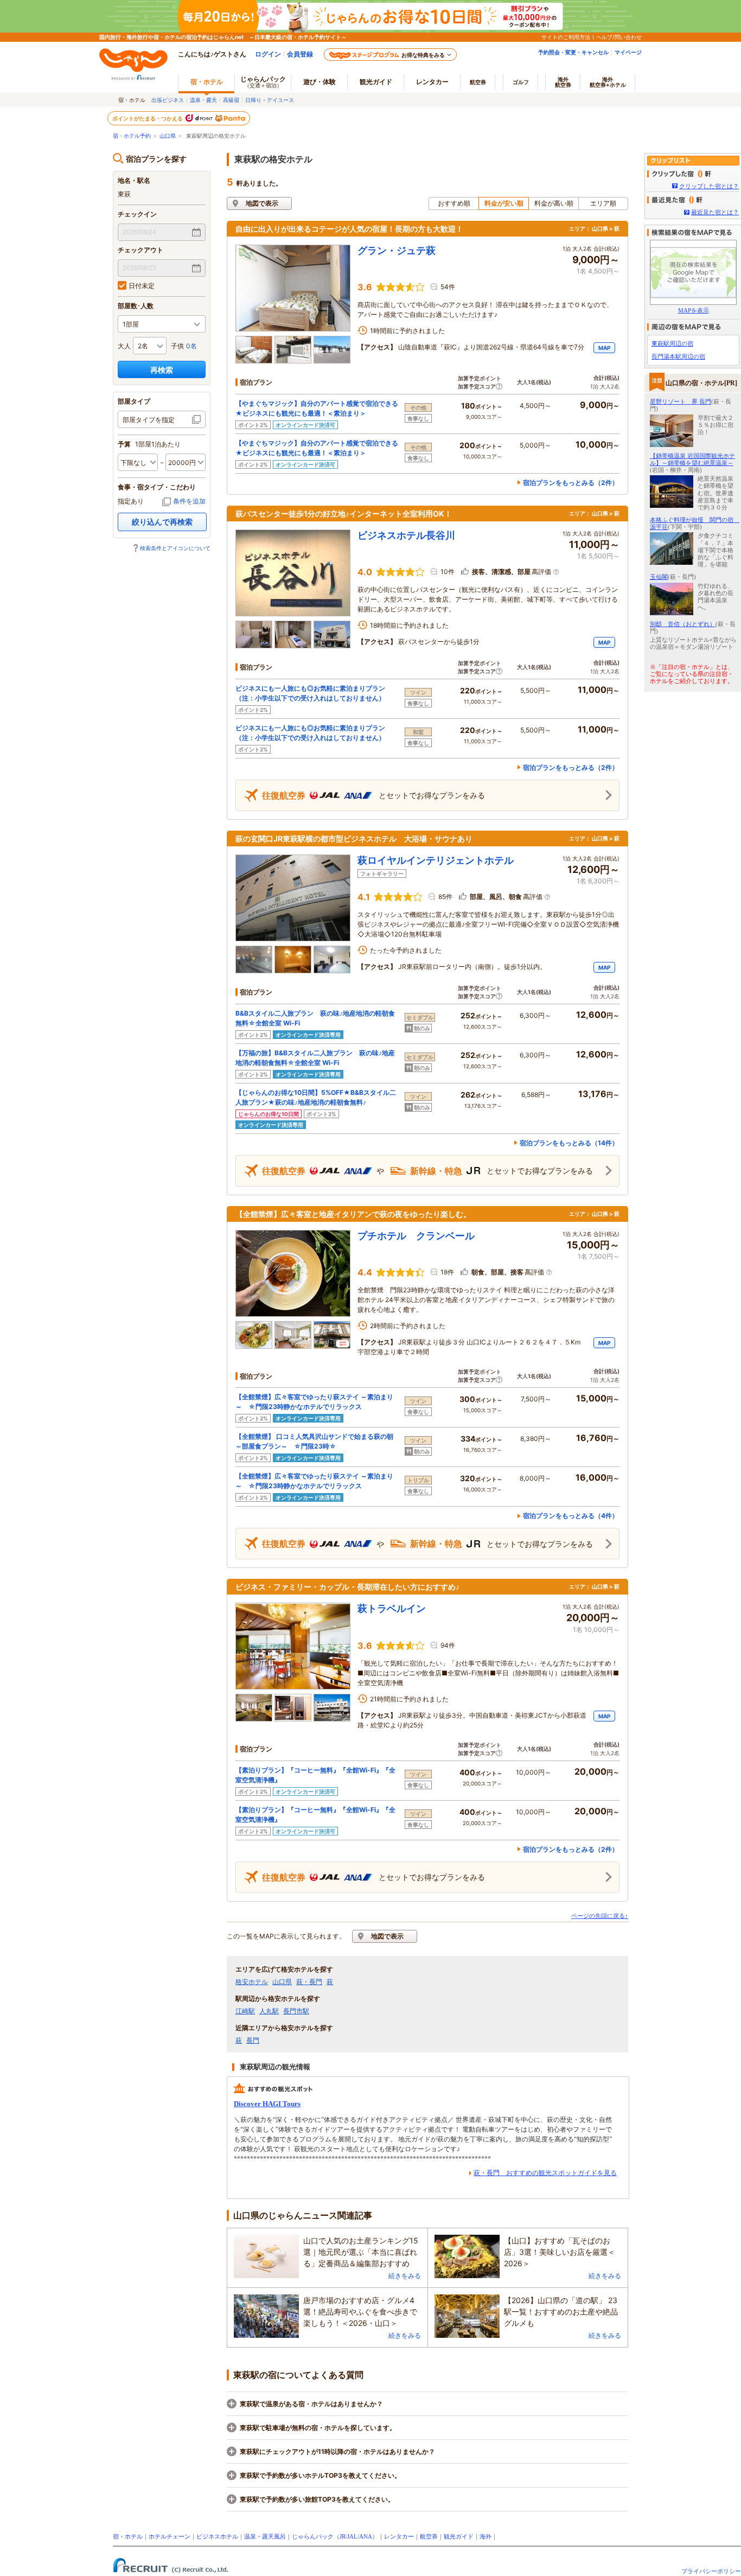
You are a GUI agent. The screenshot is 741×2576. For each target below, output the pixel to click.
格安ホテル (252, 1982)
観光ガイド (459, 2536)
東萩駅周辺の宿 (672, 343)
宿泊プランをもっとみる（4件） (571, 1516)
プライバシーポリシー (711, 2571)
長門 (253, 2041)
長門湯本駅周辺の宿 (678, 356)
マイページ (628, 52)
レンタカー (432, 82)
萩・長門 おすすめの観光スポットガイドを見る (545, 2173)
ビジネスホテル (217, 2536)
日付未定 (142, 286)
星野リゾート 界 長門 (681, 401)
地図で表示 (262, 203)
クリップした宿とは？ (709, 186)
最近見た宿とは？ (715, 212)
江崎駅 (245, 2011)
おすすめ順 (454, 203)
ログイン (268, 54)
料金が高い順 (554, 203)
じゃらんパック (263, 82)
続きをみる (405, 2276)
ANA (366, 2536)
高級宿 (231, 100)
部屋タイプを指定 (149, 420)
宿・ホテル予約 (132, 136)
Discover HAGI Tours (267, 2104)
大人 (124, 346)
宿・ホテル (128, 2536)
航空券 (478, 82)
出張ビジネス (168, 100)
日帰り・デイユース (270, 100)
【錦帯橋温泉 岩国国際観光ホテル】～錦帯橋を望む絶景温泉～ (692, 459)
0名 (191, 346)
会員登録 (300, 54)
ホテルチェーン (170, 2536)
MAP (604, 348)
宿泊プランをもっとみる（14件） (569, 1143)
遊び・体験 (320, 82)
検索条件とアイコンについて (175, 548)
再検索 (162, 370)
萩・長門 (309, 1982)
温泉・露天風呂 (265, 2536)
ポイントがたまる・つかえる (148, 118)
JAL (352, 2536)
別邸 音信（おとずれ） (683, 624)
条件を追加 (189, 501)
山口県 (168, 136)
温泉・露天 (203, 100)
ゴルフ (521, 82)
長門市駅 (296, 2011)
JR (343, 2536)
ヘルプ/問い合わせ (619, 37)
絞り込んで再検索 (162, 522)
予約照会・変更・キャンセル (573, 52)
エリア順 (603, 203)
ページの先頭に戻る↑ (600, 1916)
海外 (563, 82)
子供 (177, 346)
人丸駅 (269, 2011)
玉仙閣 (659, 577)
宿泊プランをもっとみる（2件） (571, 483)
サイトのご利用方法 (566, 37)
